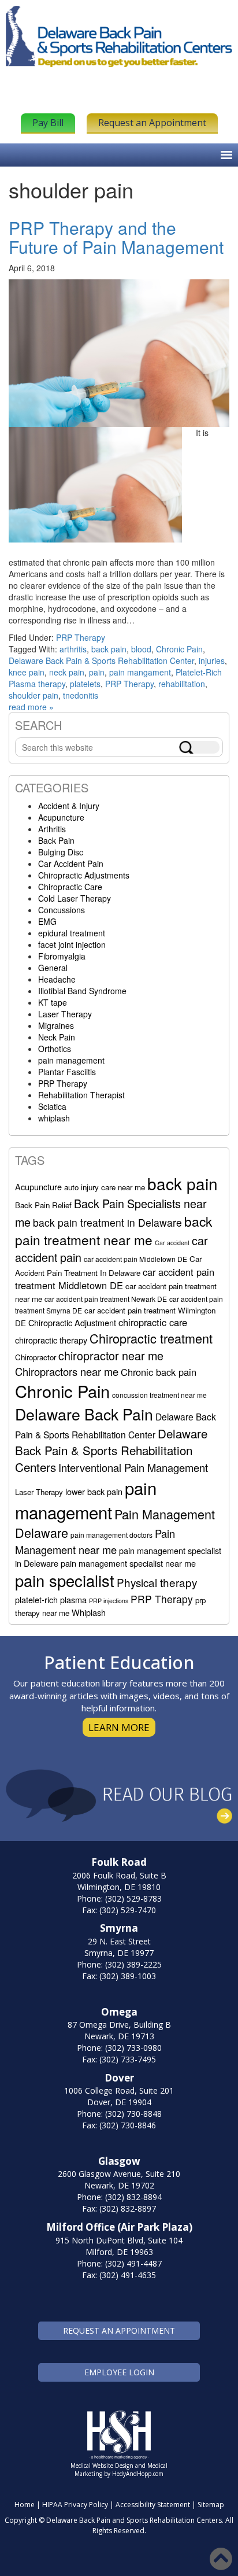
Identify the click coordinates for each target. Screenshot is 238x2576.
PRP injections (109, 1601)
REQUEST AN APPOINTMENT (119, 2330)
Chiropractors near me (67, 1371)
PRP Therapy (81, 637)
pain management (71, 1060)
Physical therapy (157, 1582)
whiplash (54, 1118)
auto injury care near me (105, 1187)
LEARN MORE (119, 1727)
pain (97, 672)
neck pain (67, 672)
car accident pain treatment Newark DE (106, 1299)
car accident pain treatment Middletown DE (115, 1278)
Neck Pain (57, 1037)
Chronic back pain (159, 1372)
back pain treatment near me (114, 1230)
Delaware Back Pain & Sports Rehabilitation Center (101, 660)
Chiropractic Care (70, 887)
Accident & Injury (69, 806)
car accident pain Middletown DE (135, 1259)
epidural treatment (72, 933)
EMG (47, 921)
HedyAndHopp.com (138, 2474)
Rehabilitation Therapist (81, 1095)
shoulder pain (34, 695)
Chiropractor (36, 1357)
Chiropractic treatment (151, 1338)
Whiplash (89, 1612)
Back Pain (56, 840)
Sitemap (211, 2505)
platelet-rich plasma (51, 1599)
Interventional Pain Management (133, 1467)
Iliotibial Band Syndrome (82, 991)
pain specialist (65, 1580)
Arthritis (52, 829)
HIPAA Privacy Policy (75, 2505)
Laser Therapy (65, 1014)
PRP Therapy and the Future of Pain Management (116, 237)
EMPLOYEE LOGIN (119, 2372)
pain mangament (140, 672)
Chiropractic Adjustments (84, 875)
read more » (31, 707)
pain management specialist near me (128, 1563)
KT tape (53, 1002)
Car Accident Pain (71, 863)
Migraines (56, 1025)
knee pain (27, 672)
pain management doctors (111, 1535)
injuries (212, 660)
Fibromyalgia (62, 956)
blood (141, 649)
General (53, 968)
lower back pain (94, 1491)
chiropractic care (153, 1322)
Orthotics (55, 1049)
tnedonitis (81, 695)
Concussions (62, 910)
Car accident (172, 1243)
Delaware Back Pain (84, 1414)
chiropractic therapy (51, 1340)
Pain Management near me (95, 1541)
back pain (109, 649)
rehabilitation (182, 684)
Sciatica (52, 1106)
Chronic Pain (179, 649)
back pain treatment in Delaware (107, 1222)
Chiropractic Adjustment (72, 1322)
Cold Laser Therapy (75, 898)
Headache (57, 979)
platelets (85, 684)
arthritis (73, 649)
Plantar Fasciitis (67, 1072)
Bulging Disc (61, 852)
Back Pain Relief (43, 1205)
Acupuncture (61, 817)
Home (25, 2505)
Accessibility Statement (153, 2505)
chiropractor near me (111, 1355)
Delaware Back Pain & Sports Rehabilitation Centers (111, 1450)
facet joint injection (72, 944)
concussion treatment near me (159, 1395)
